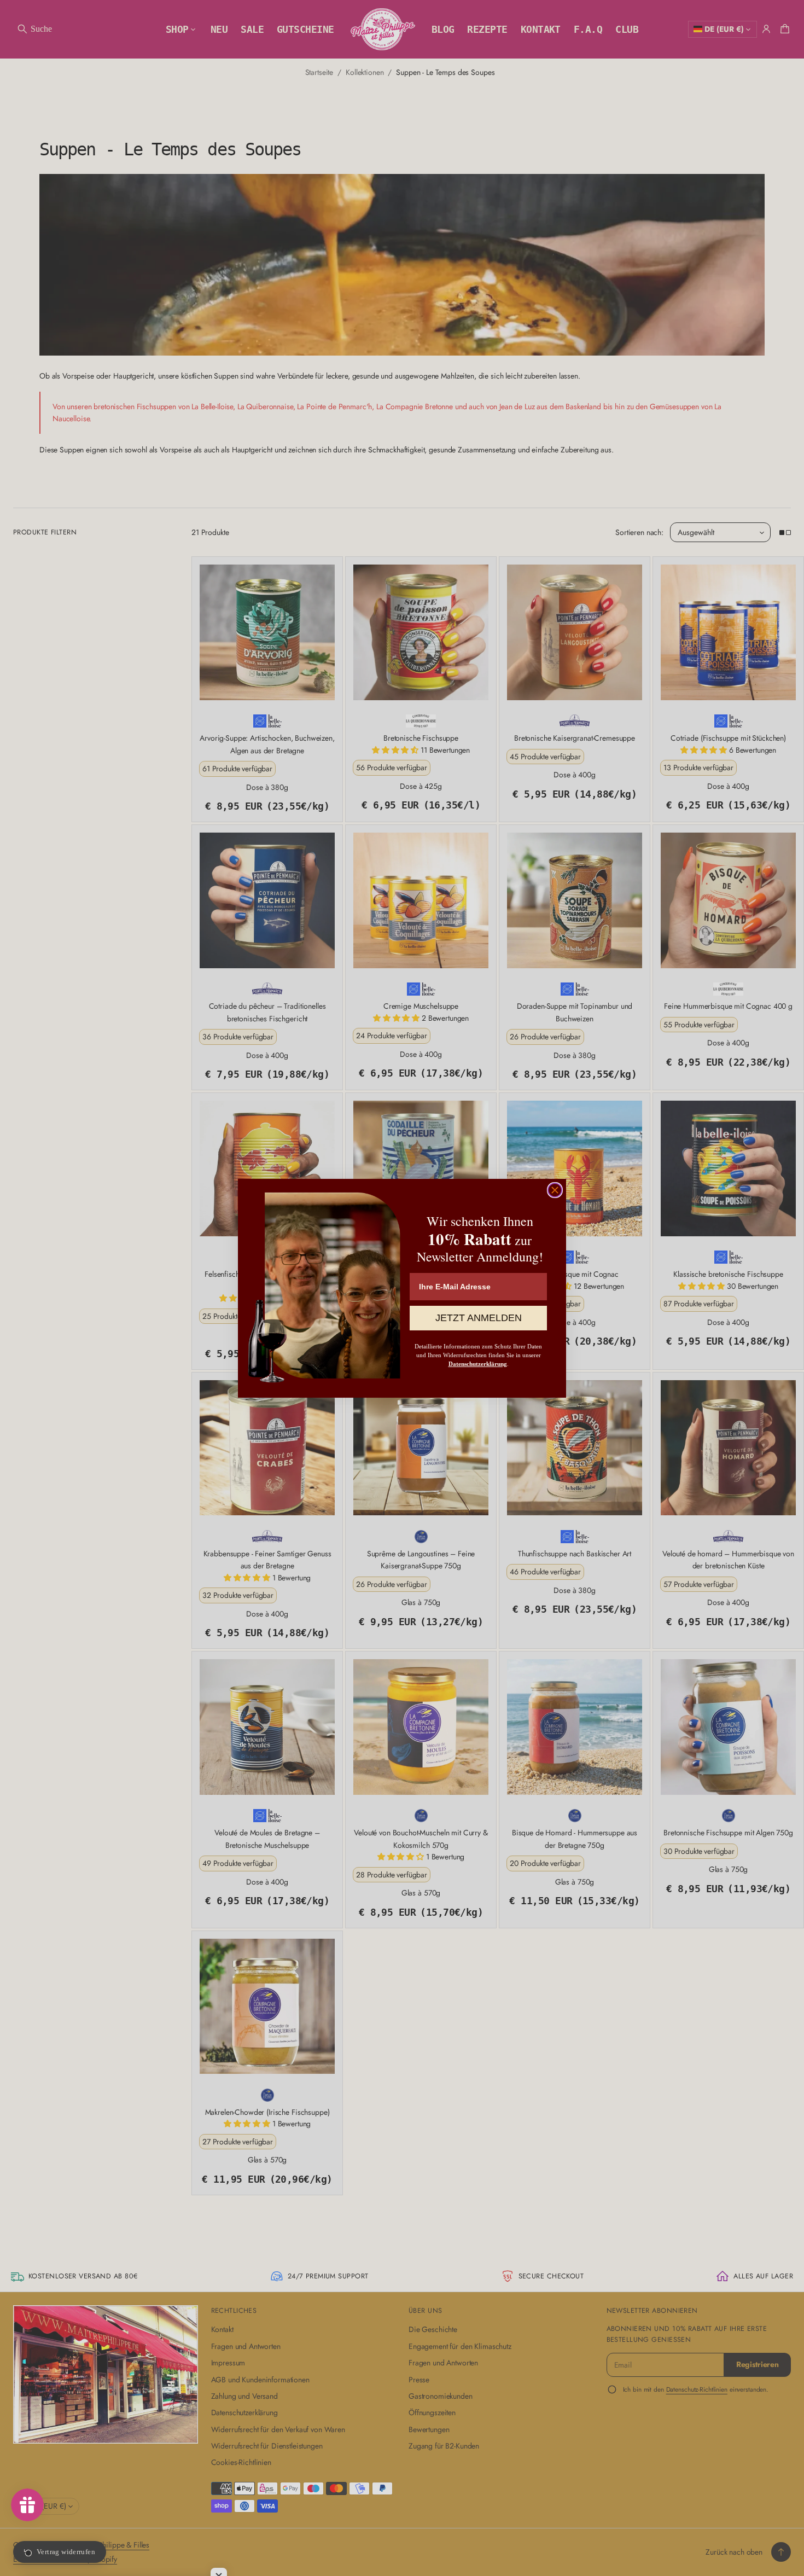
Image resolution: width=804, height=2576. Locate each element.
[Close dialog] (555, 1190)
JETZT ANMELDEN (479, 1318)
